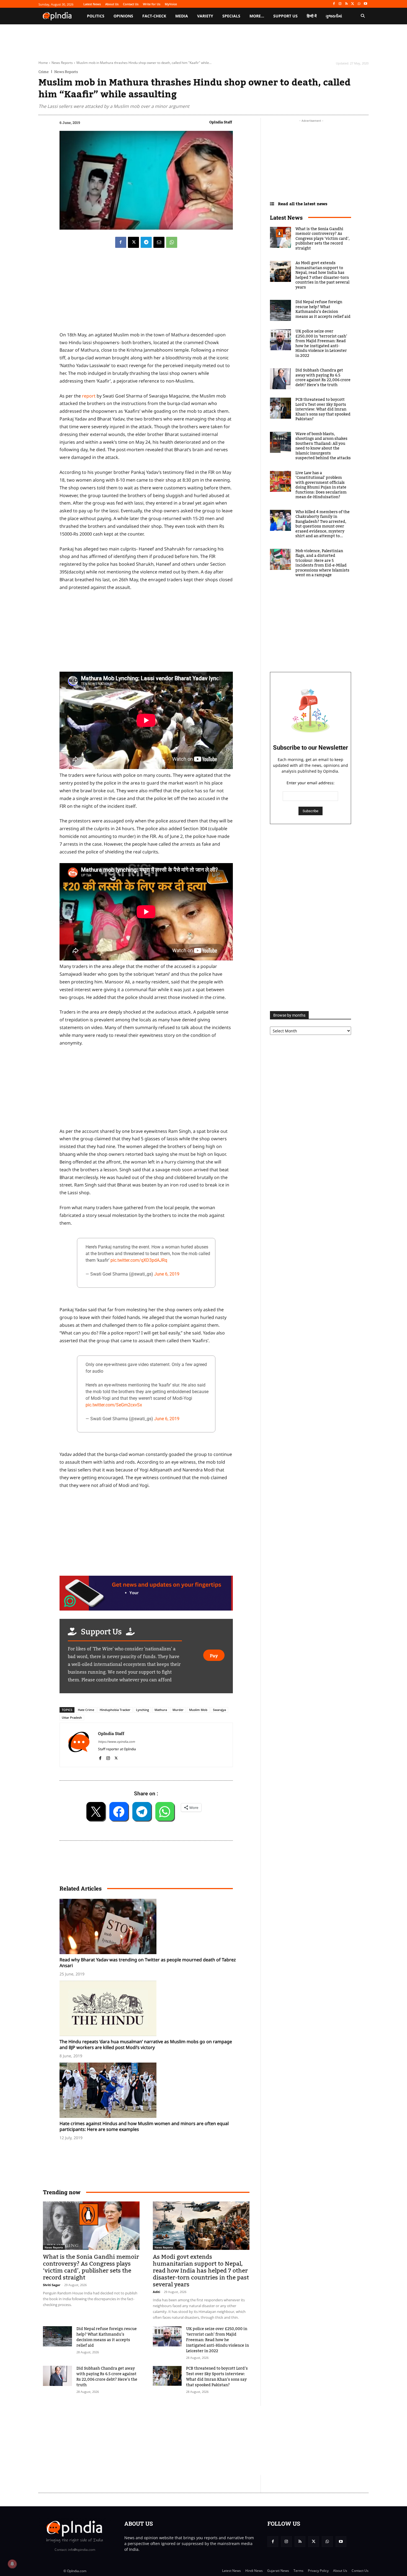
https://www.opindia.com (116, 1742)
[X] (353, 4)
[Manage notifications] (12, 2564)
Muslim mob (198, 1710)
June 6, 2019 (167, 1274)
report (89, 396)
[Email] (159, 242)
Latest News (286, 217)
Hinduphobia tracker (115, 1710)
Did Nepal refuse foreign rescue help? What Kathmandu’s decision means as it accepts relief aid (107, 2337)
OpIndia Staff (221, 122)
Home (43, 63)
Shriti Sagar (52, 2285)
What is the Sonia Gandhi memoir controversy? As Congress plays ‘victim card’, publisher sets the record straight (91, 2267)
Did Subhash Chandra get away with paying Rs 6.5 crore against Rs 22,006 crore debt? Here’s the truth (107, 2377)
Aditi (156, 2292)
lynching (142, 1710)
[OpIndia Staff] (79, 1745)
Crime (44, 72)
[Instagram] (340, 4)
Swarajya (219, 1710)
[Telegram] (146, 242)
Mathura (161, 1710)
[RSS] (347, 4)
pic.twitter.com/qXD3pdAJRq (139, 1260)
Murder (178, 1710)
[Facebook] (334, 4)
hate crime (86, 1710)
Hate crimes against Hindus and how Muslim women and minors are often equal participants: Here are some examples (144, 2126)
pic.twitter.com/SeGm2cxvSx (114, 1405)
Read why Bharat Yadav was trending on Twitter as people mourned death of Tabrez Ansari (148, 1963)
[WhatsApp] (359, 4)
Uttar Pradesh (72, 1717)
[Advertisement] (177, 2440)
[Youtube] (365, 4)
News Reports (62, 63)
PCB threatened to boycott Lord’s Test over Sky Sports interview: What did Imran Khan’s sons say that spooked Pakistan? (217, 2377)
